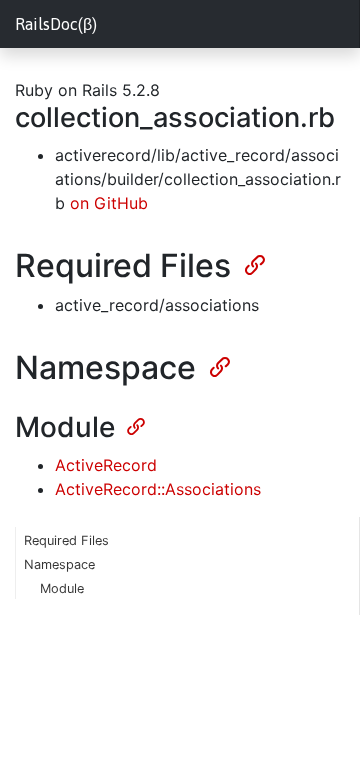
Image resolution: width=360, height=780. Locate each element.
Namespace (59, 564)
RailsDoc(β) (56, 24)
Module (62, 588)
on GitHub (109, 203)
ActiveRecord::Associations (158, 489)
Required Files (66, 540)
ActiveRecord (106, 465)
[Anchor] (253, 263)
